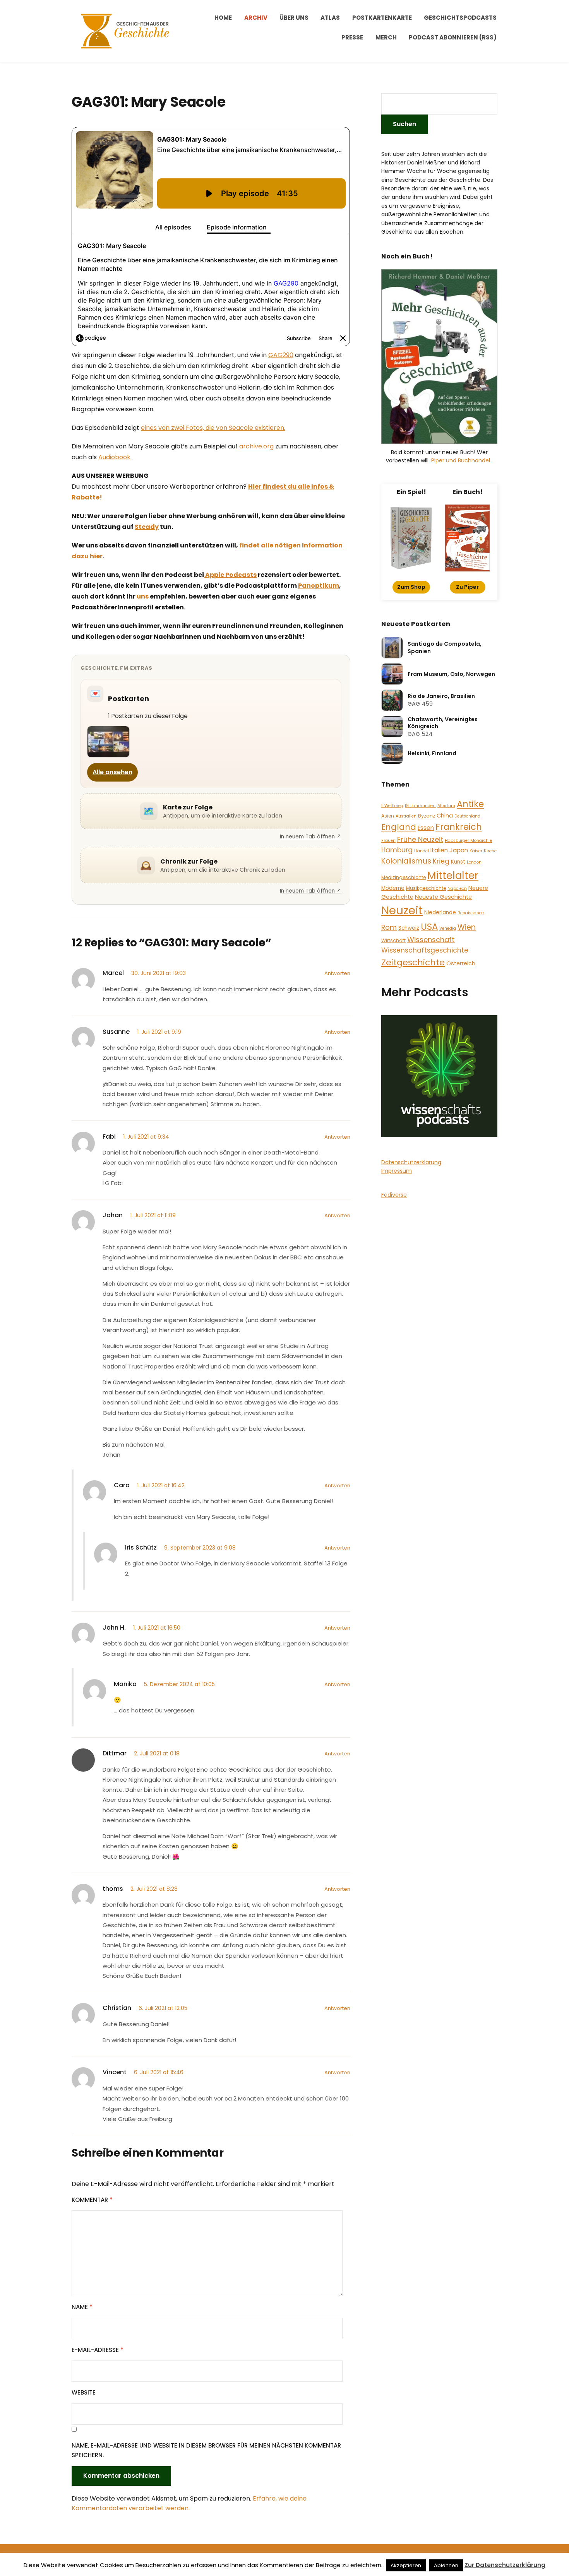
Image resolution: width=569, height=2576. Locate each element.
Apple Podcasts (230, 575)
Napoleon (457, 889)
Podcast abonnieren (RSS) (453, 37)
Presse (352, 37)
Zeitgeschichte (413, 962)
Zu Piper (467, 587)
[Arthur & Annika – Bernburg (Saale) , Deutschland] (108, 742)
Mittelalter (453, 875)
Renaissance (471, 913)
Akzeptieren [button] (406, 2565)
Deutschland (467, 816)
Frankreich (459, 827)
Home (223, 18)
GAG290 (281, 355)
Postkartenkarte (382, 18)
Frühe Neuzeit (420, 839)
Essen (426, 828)
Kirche (490, 851)
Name (82, 2307)
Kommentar (92, 2200)
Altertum (446, 806)
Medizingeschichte (404, 877)
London (474, 862)
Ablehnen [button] (446, 2565)
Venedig (448, 928)
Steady (147, 527)
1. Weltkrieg (392, 806)
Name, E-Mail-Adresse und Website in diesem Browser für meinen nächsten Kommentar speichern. (206, 2450)
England (399, 827)
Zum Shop (411, 587)
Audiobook (114, 457)
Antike (470, 804)
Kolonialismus (406, 861)
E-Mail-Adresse (98, 2350)
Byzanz (427, 816)
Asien (388, 816)
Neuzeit (402, 910)
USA (429, 927)
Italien (439, 850)
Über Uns (294, 18)
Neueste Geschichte (443, 897)
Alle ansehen (112, 772)
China (445, 816)
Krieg (441, 861)
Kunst (458, 862)
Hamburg (397, 850)
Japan (459, 850)
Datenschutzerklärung (411, 1162)
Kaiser (476, 851)
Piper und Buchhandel (461, 460)
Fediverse (394, 1195)
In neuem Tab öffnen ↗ (311, 837)
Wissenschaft (431, 940)
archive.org (256, 446)
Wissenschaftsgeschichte (425, 950)
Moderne (393, 888)
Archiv (256, 18)
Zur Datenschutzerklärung (505, 2565)
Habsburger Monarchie (468, 841)
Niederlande (440, 913)
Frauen (388, 841)
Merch (386, 37)
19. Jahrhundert (420, 806)
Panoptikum (319, 586)
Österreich (461, 963)
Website (84, 2392)
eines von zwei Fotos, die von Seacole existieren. (213, 428)
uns (143, 596)
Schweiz (409, 928)
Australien (406, 816)
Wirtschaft (393, 940)
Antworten (337, 973)
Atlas (330, 18)
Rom (389, 927)
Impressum (397, 1171)
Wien (467, 927)
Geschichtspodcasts (460, 18)
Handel (422, 851)
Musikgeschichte (426, 888)
